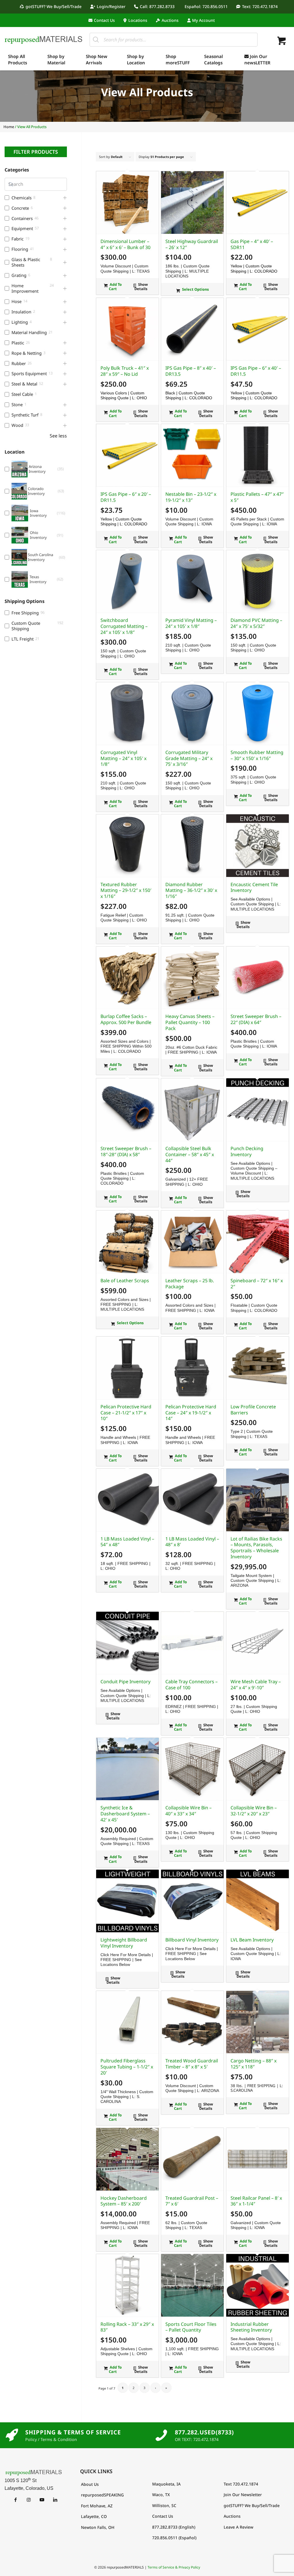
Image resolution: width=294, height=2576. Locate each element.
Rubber (19, 364)
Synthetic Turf (25, 415)
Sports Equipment (29, 374)
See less (58, 436)
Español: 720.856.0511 (206, 6)
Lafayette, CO (94, 2516)
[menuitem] (52, 7)
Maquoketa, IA (166, 2484)
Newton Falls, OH (98, 2527)
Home (9, 127)
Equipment (22, 229)
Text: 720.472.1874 (260, 6)
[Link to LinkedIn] (55, 2500)
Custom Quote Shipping (26, 626)
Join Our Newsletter (243, 2495)
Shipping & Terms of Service (73, 2432)
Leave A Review (238, 2527)
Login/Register (111, 6)
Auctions (170, 20)
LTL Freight (23, 639)
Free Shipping (25, 613)
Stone (17, 405)
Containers (22, 218)
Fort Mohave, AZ (97, 2506)
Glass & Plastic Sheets (26, 262)
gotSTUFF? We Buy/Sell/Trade (54, 6)
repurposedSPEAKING (102, 2495)
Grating (19, 275)
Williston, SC (164, 2505)
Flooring (20, 249)
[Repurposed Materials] (44, 39)
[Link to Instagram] (29, 2500)
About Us (90, 2484)
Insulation (21, 312)
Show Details (141, 287)
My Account (203, 20)
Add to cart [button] (115, 287)
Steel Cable (22, 394)
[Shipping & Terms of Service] (12, 2435)
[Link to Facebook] (15, 2500)
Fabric (18, 239)
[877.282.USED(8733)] (161, 2435)
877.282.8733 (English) (174, 2527)
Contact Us (104, 20)
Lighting (20, 322)
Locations (138, 20)
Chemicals (22, 198)
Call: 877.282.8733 (157, 6)
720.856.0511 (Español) (174, 2538)
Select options (195, 289)
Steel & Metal (24, 384)
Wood (17, 425)
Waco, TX (161, 2495)
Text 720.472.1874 (241, 2484)
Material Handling (29, 332)
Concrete (20, 208)
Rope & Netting (27, 353)
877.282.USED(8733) (204, 2432)
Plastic (18, 343)
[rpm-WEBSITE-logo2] (34, 2472)
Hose (17, 301)
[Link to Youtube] (42, 2500)
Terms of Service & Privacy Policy (174, 2567)
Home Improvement (25, 288)
